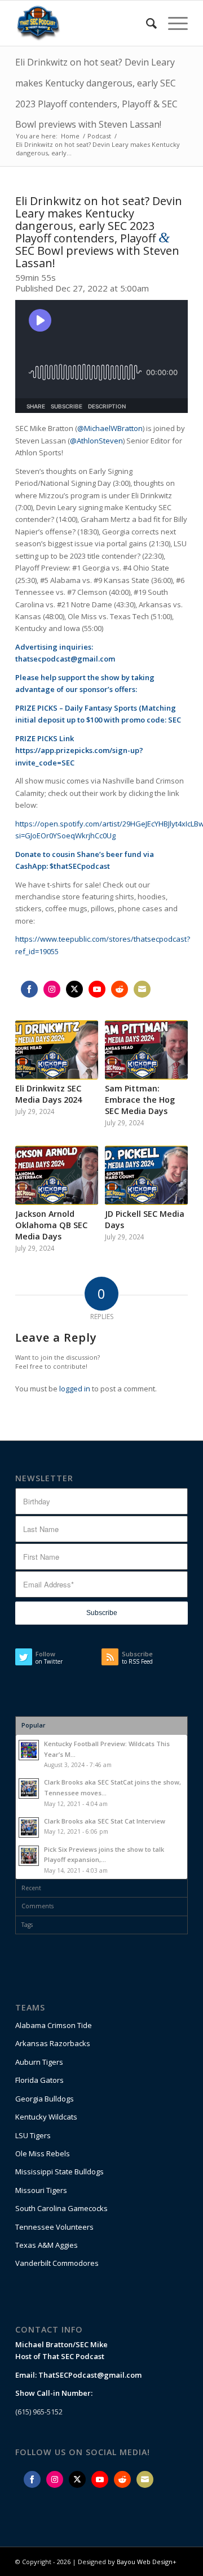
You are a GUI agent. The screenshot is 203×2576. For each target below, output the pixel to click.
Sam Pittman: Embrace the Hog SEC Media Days (140, 1100)
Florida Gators (39, 2080)
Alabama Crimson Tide (54, 2025)
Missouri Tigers (41, 2190)
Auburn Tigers (39, 2062)
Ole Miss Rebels (43, 2153)
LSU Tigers (33, 2135)
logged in (75, 1389)
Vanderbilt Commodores (57, 2263)
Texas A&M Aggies (47, 2245)
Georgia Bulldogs (45, 2099)
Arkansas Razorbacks (53, 2043)
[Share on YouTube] (97, 989)
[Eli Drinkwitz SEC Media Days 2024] (57, 1050)
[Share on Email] (142, 989)
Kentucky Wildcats (46, 2117)
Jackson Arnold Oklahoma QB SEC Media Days (51, 1225)
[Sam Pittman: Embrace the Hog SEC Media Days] (146, 1050)
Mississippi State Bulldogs (59, 2172)
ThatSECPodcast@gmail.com (90, 2375)
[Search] (146, 23)
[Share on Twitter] (74, 989)
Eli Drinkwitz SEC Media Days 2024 (48, 1094)
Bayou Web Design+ (147, 2562)
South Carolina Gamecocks (61, 2208)
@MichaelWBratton (110, 428)
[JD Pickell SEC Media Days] (146, 1175)
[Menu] (172, 23)
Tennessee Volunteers (54, 2227)
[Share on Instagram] (52, 989)
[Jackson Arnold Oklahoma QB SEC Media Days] (57, 1175)
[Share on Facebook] (29, 989)
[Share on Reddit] (120, 989)
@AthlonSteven (96, 441)
